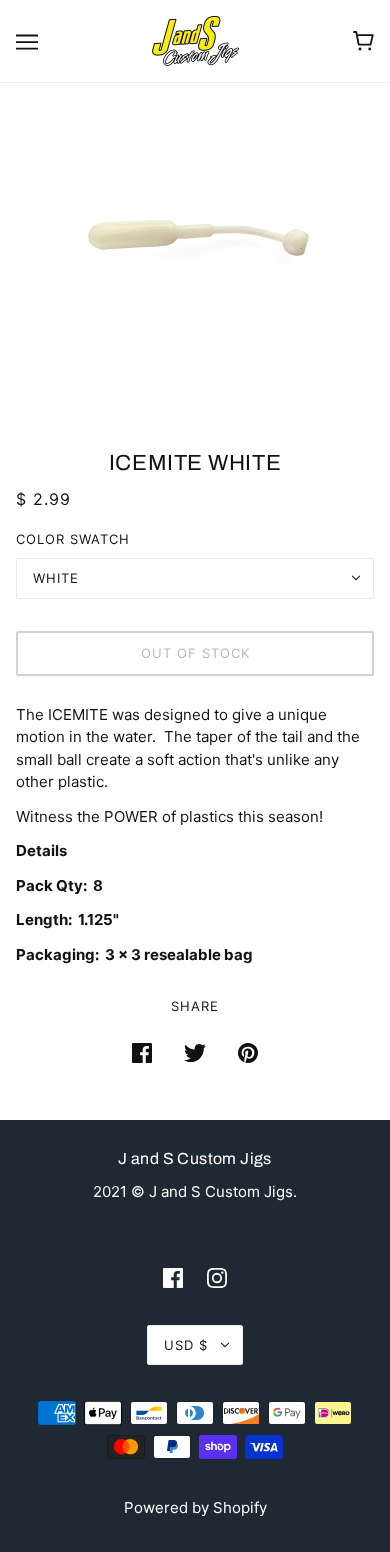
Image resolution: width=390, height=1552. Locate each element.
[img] (173, 1277)
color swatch (73, 539)
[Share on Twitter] (195, 1052)
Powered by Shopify (195, 1507)
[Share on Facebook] (142, 1052)
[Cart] (363, 41)
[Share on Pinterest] (248, 1052)
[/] (195, 39)
